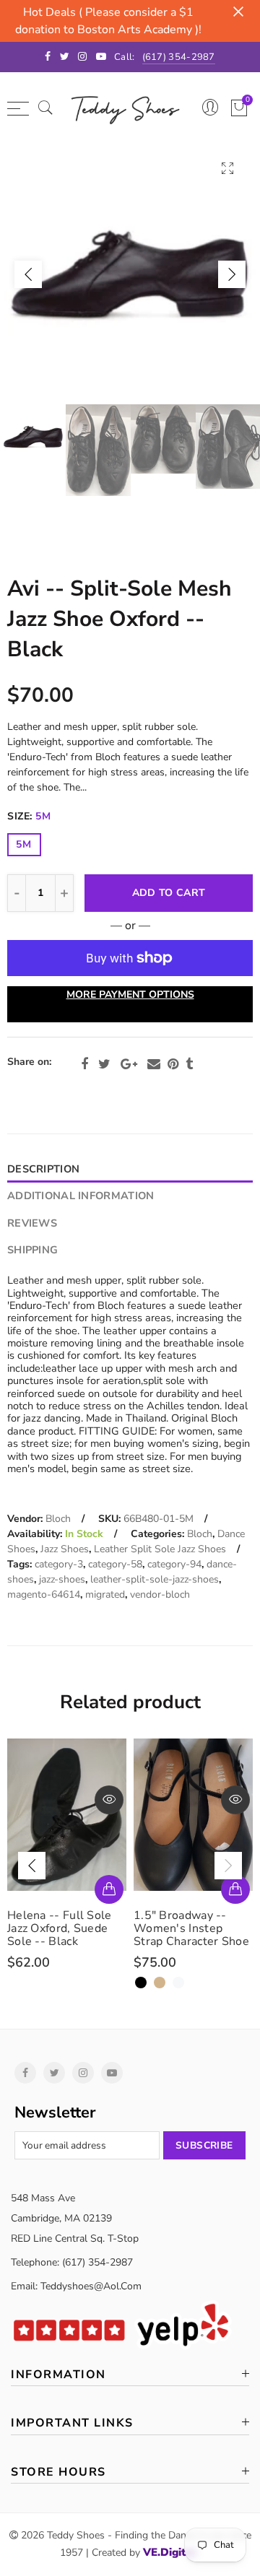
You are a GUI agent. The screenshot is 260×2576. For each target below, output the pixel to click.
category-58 (115, 1564)
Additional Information (81, 1196)
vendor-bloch (160, 1594)
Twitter (104, 1064)
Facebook (84, 1064)
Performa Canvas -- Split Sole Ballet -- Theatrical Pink (191, 1928)
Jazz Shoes (65, 1549)
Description (43, 1169)
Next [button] (232, 274)
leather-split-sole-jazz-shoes (155, 1579)
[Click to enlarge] (227, 168)
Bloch (58, 1519)
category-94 (174, 1564)
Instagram (83, 2073)
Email (154, 1064)
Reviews (32, 1223)
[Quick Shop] (113, 1889)
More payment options (130, 995)
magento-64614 (44, 1594)
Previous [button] (28, 274)
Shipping (32, 1250)
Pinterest (173, 1064)
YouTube (112, 2073)
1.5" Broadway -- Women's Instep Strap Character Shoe (69, 1928)
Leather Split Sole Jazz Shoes (160, 1549)
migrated (105, 1594)
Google (129, 1064)
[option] (130, 274)
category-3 (59, 1564)
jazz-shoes (62, 1579)
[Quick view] (113, 1800)
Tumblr (189, 1064)
